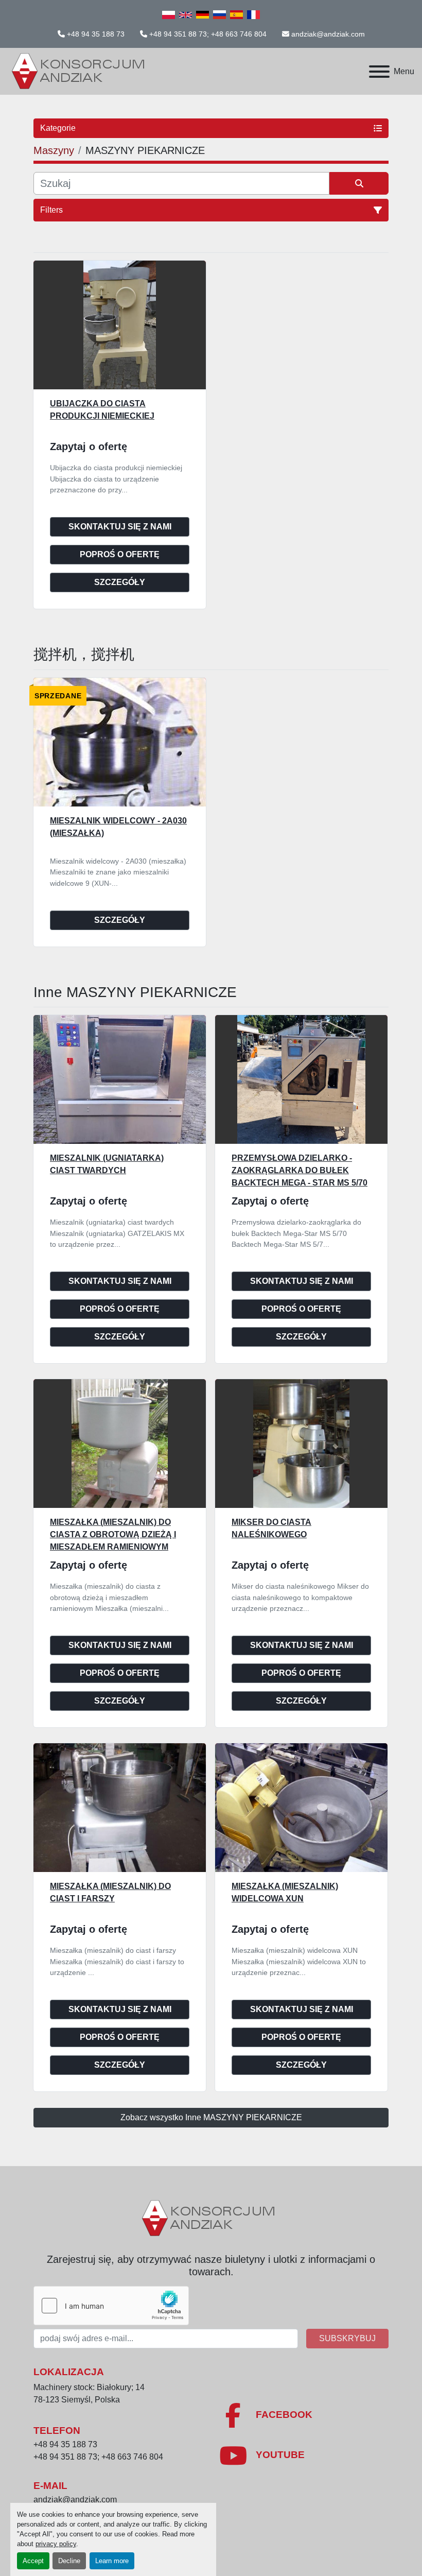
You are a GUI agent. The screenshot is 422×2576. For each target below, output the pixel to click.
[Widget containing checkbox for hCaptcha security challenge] (111, 2306)
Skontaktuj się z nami (120, 527)
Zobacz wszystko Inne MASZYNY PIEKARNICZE (211, 2117)
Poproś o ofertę (120, 554)
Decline (69, 2561)
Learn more (112, 2561)
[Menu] (379, 72)
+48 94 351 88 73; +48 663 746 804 (208, 34)
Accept (33, 2561)
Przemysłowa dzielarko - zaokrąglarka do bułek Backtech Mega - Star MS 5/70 (300, 1170)
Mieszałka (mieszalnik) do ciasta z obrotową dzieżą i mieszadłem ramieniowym (113, 1534)
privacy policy (56, 2544)
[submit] (359, 183)
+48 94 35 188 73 (96, 34)
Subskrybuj (347, 2338)
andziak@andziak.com (328, 34)
